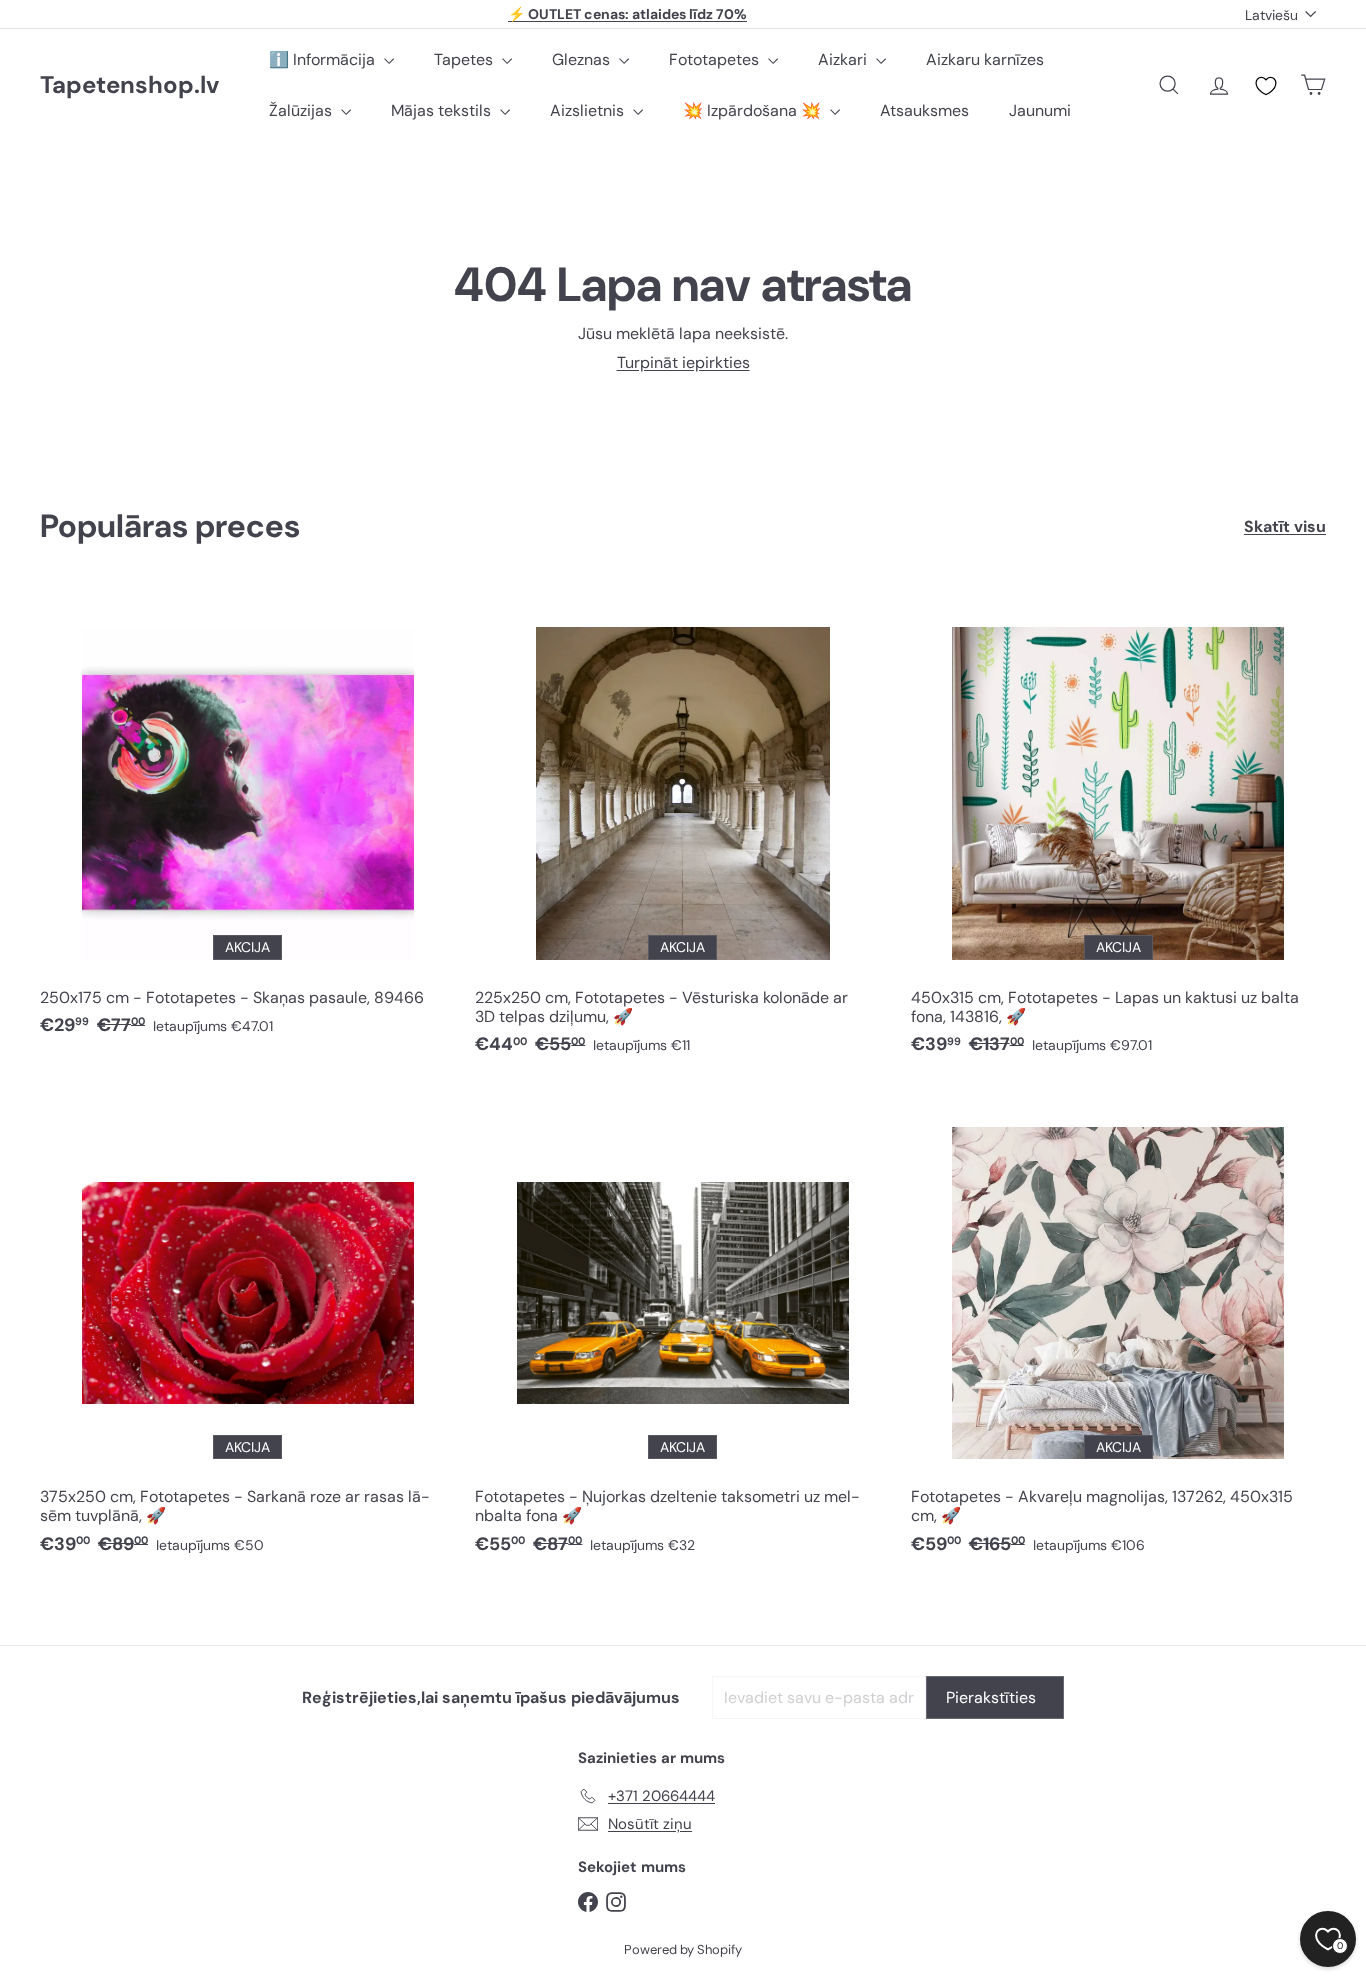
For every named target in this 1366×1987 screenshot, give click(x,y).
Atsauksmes (924, 110)
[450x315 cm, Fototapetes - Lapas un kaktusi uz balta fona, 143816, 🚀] (1118, 831)
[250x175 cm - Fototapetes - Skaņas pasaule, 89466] (247, 821)
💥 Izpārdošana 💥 (754, 110)
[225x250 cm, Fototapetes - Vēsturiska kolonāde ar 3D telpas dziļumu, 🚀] (682, 831)
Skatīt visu (1285, 526)
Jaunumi (1040, 110)
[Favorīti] (1266, 86)
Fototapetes (716, 59)
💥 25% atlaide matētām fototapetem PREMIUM (628, 20)
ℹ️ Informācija (324, 59)
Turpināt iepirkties (683, 362)
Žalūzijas (302, 110)
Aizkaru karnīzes (985, 59)
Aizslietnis (589, 110)
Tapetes (465, 59)
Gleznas (583, 59)
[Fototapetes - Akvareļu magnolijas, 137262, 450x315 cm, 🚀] (1118, 1331)
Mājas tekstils (443, 110)
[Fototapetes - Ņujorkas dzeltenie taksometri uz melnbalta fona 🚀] (682, 1331)
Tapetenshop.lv (129, 85)
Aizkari (844, 59)
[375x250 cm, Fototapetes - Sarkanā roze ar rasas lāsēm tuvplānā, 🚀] (247, 1331)
